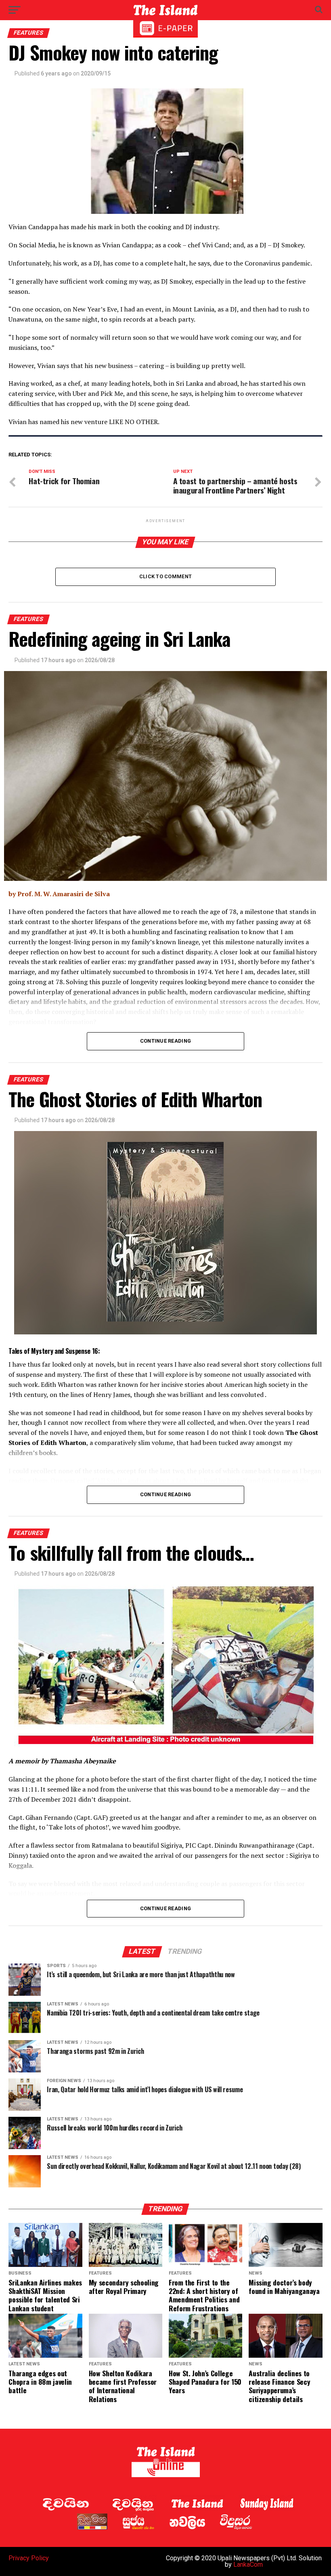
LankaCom (248, 2564)
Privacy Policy (29, 2558)
